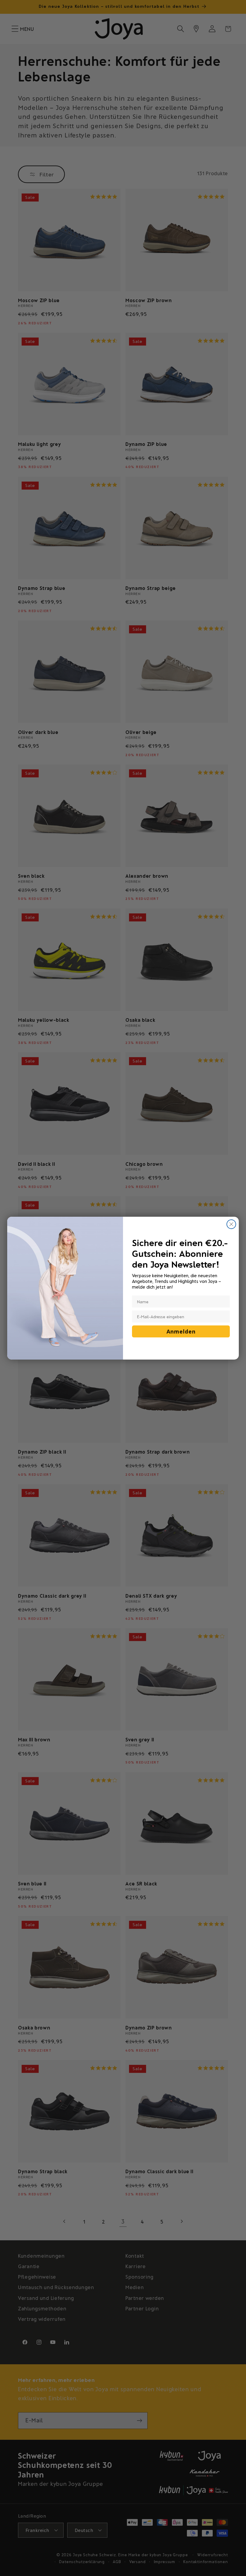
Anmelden (181, 1331)
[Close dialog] (231, 1224)
